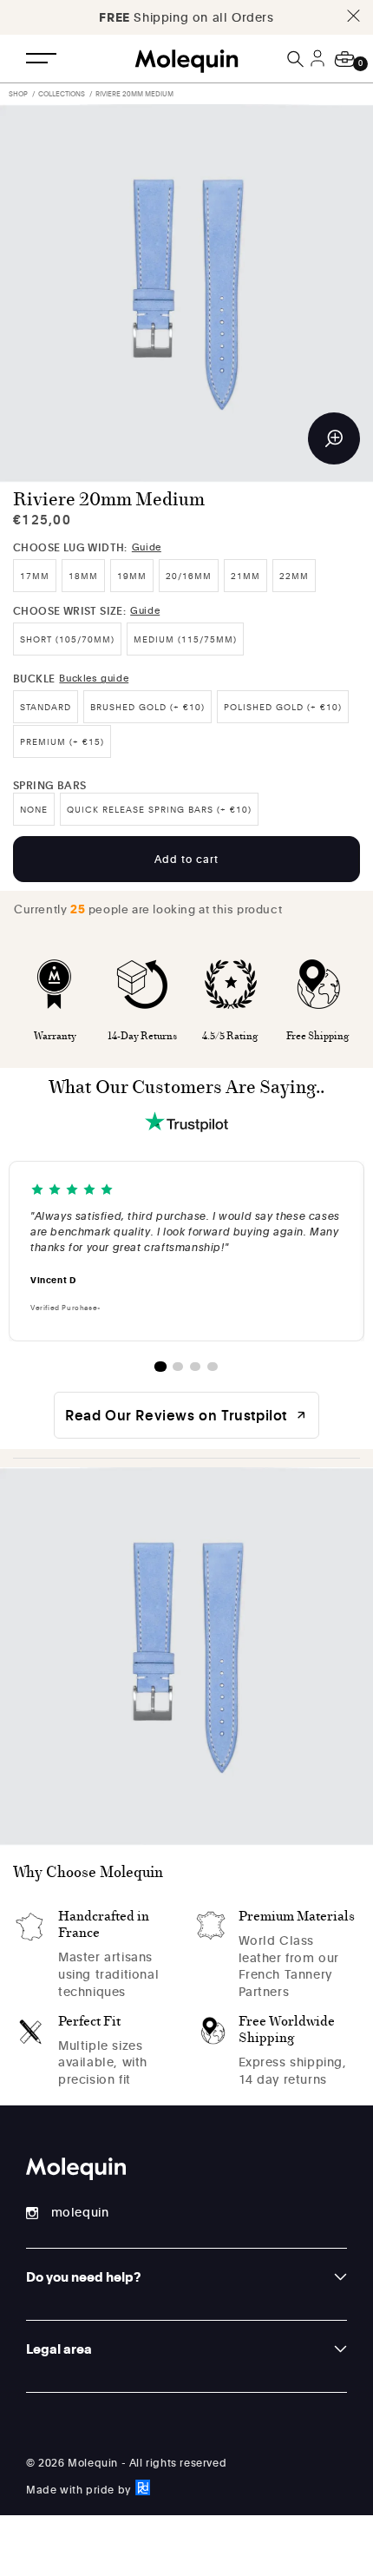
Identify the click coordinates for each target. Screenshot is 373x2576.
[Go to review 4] (213, 1367)
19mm (132, 576)
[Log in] (320, 69)
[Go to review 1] (160, 1367)
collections (62, 93)
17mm (35, 576)
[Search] (297, 59)
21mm (245, 576)
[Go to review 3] (195, 1367)
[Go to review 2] (178, 1367)
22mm (294, 576)
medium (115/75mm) (185, 639)
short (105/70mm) (67, 639)
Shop (18, 93)
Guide (147, 547)
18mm (83, 576)
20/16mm (189, 576)
